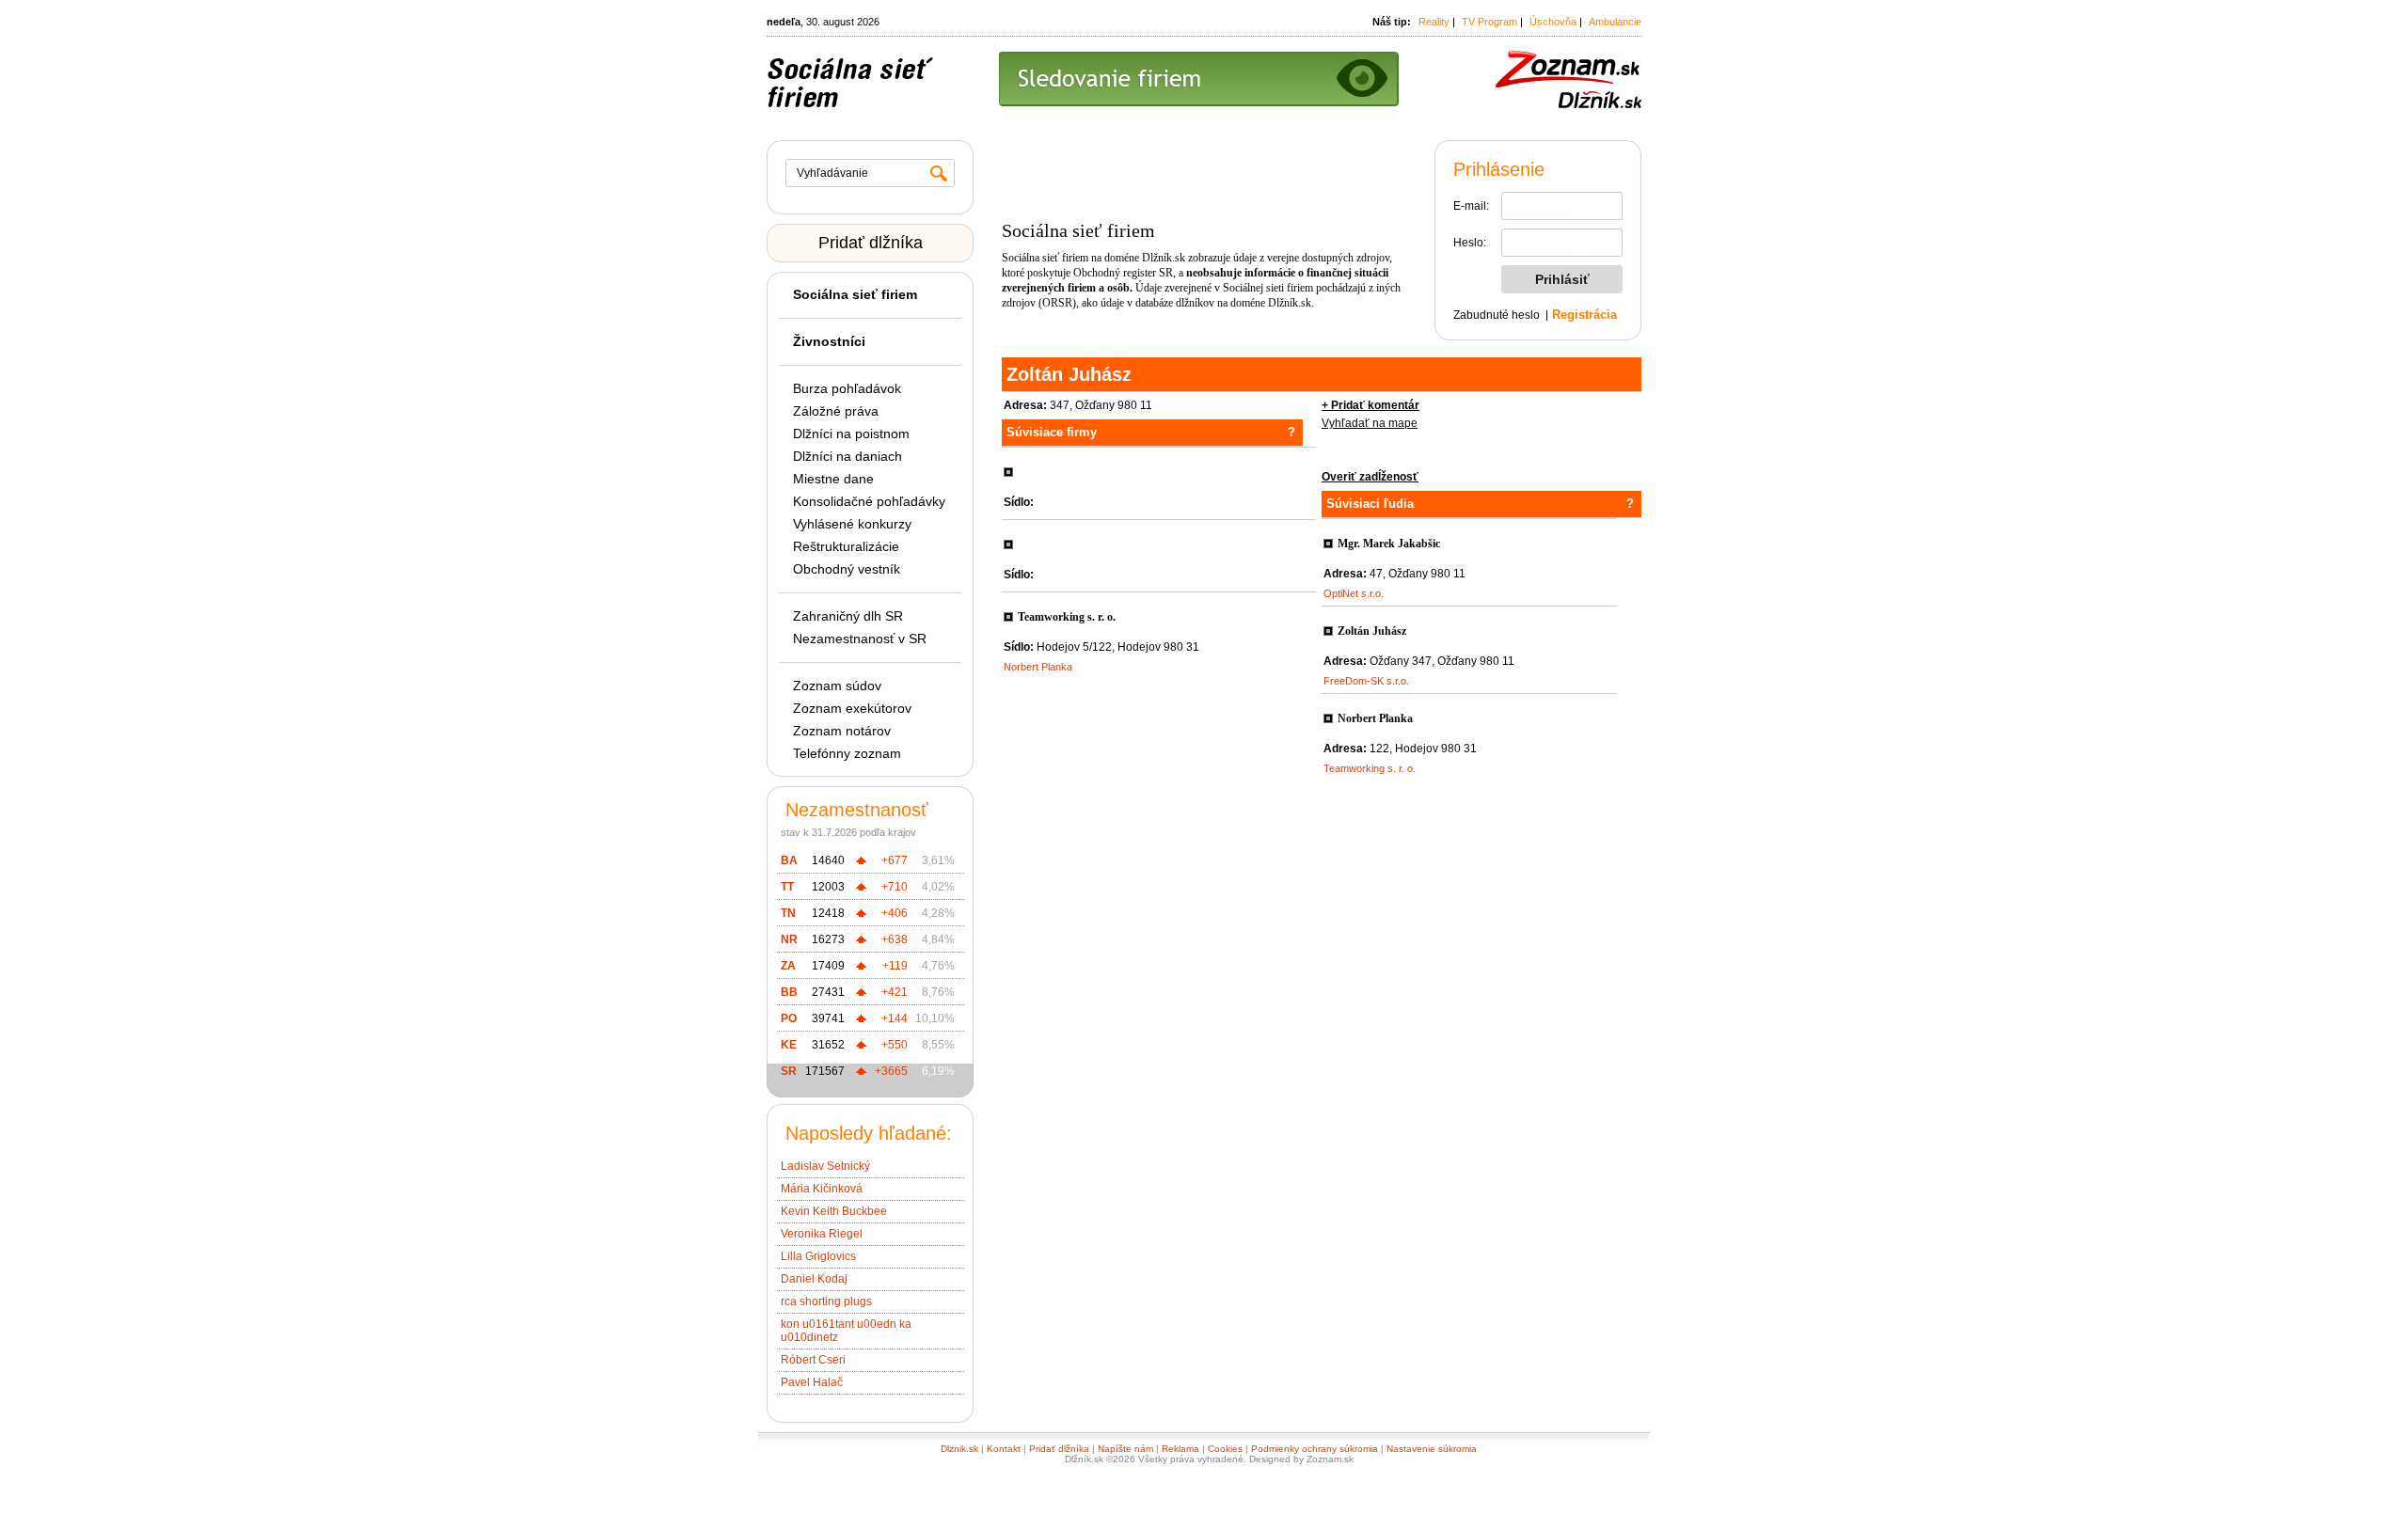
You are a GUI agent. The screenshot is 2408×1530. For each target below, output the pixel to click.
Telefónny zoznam (847, 753)
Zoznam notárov (842, 731)
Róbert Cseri (813, 1360)
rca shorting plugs (826, 1301)
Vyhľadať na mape (1370, 423)
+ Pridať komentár (1370, 405)
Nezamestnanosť (857, 810)
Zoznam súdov (837, 686)
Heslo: (1470, 243)
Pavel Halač (812, 1382)
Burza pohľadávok (847, 388)
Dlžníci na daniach (848, 456)
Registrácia (1584, 315)
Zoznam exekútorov (852, 708)
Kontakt (1004, 1449)
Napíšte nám (1125, 1449)
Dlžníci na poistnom (851, 434)
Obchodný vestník (847, 569)
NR (789, 939)
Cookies (1225, 1449)
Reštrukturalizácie (846, 546)
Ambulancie (1615, 22)
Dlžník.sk (1164, 258)
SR (789, 1071)
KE (789, 1045)
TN (788, 913)
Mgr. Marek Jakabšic (1389, 544)
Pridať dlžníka (871, 243)
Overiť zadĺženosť (1370, 477)
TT (787, 887)
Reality (1434, 22)
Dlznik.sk (959, 1449)
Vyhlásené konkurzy (852, 524)
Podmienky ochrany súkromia (1315, 1449)
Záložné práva (836, 411)
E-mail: (1471, 206)
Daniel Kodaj (814, 1279)
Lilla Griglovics (818, 1256)
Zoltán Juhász (1372, 631)
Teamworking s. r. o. (1067, 617)
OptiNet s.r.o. (1354, 593)
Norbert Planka (1038, 667)
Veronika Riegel (822, 1234)
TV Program (1489, 22)
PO (789, 1018)
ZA (788, 966)
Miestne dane (833, 479)
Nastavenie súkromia (1432, 1449)
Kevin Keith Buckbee (834, 1211)
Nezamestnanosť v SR (860, 639)
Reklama (1180, 1449)
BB (789, 992)
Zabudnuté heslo (1497, 315)
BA (789, 860)
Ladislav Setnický (825, 1166)
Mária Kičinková (822, 1189)
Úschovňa (1553, 22)
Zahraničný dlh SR (848, 616)
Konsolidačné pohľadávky (869, 501)
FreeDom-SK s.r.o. (1366, 681)
